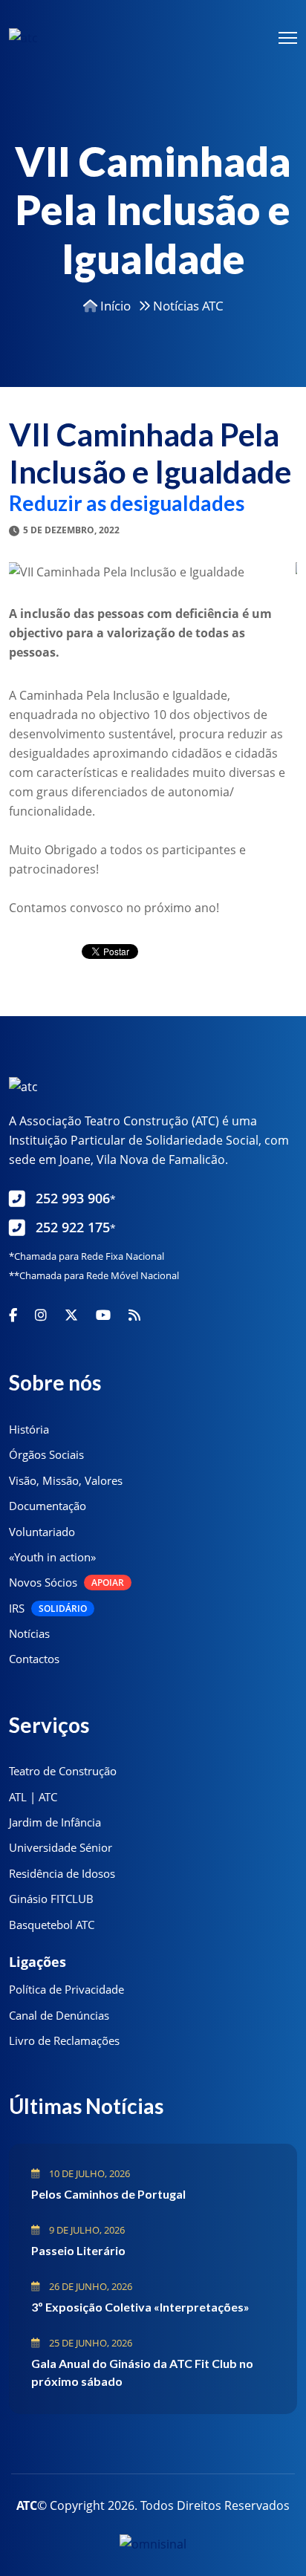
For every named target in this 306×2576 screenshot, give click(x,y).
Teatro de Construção (63, 1771)
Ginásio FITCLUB (51, 1899)
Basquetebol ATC (52, 1925)
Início (114, 306)
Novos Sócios (66, 1582)
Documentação (48, 1506)
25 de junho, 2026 (89, 2343)
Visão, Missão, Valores (66, 1480)
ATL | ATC (33, 1797)
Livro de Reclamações (64, 2040)
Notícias (29, 1633)
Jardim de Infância (55, 1822)
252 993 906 (76, 1198)
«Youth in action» (52, 1557)
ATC (27, 2505)
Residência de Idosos (62, 1873)
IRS (48, 1608)
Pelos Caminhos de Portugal (108, 2194)
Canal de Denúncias (59, 2015)
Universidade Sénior (61, 1847)
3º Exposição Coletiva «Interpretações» (140, 2307)
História (29, 1429)
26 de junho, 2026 (89, 2286)
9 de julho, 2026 (86, 2230)
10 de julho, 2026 (88, 2173)
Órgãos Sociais (46, 1454)
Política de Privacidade (66, 1989)
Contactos (34, 1659)
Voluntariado (42, 1532)
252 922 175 (76, 1227)
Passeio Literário (78, 2250)
